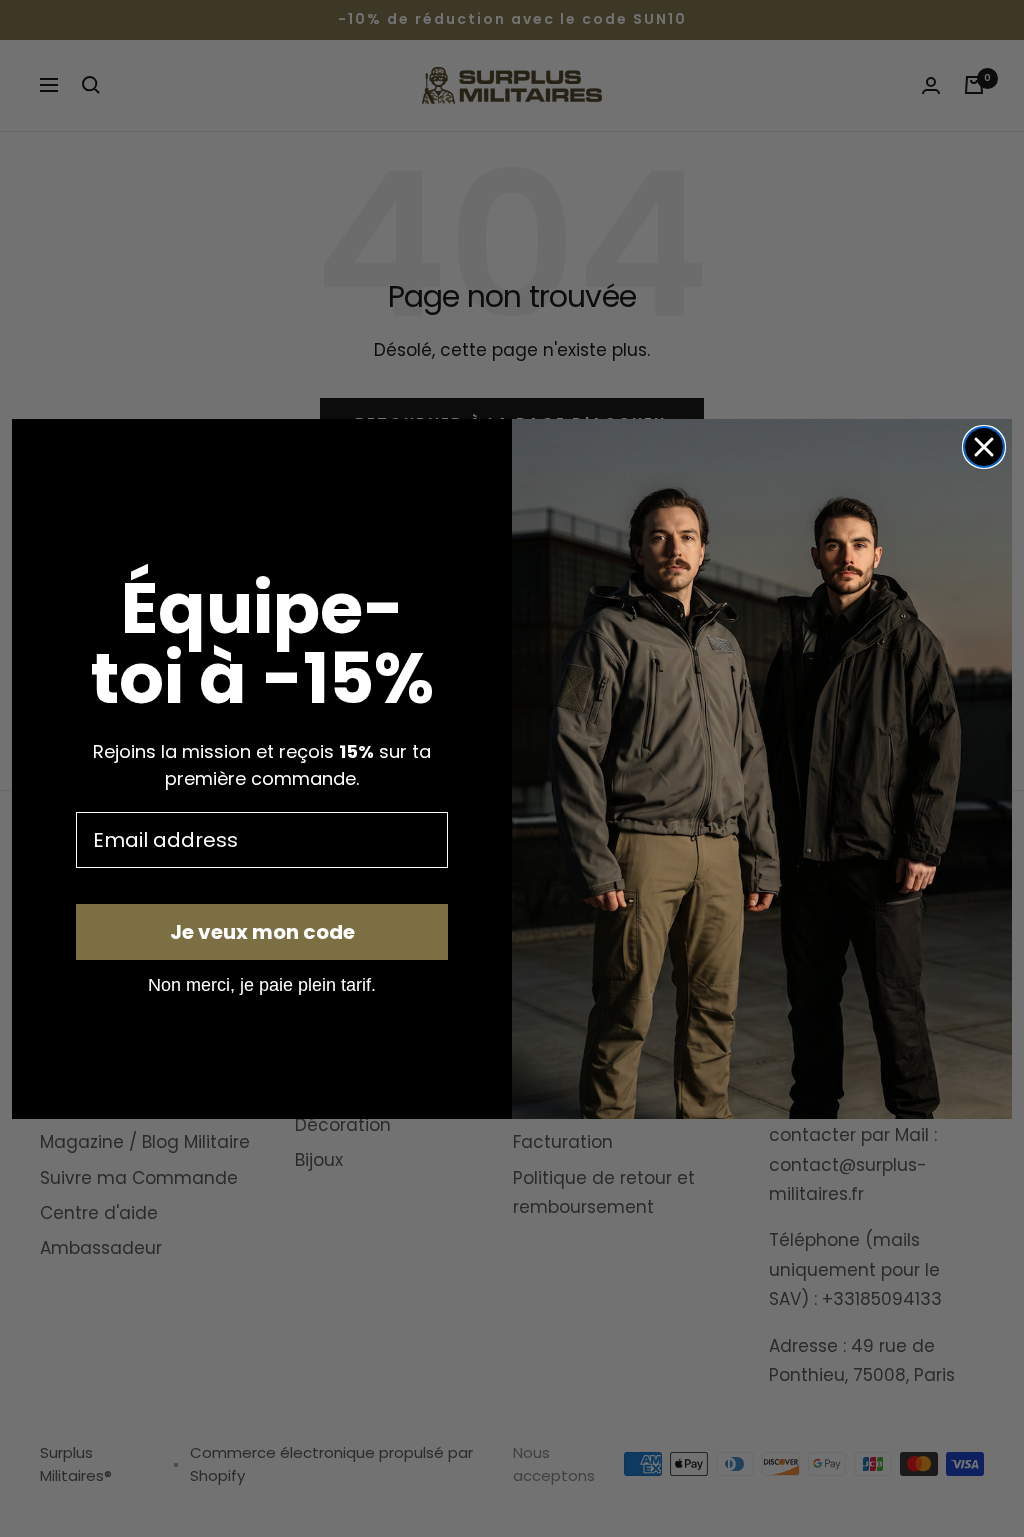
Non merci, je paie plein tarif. (262, 984)
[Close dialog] (984, 447)
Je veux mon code (262, 932)
